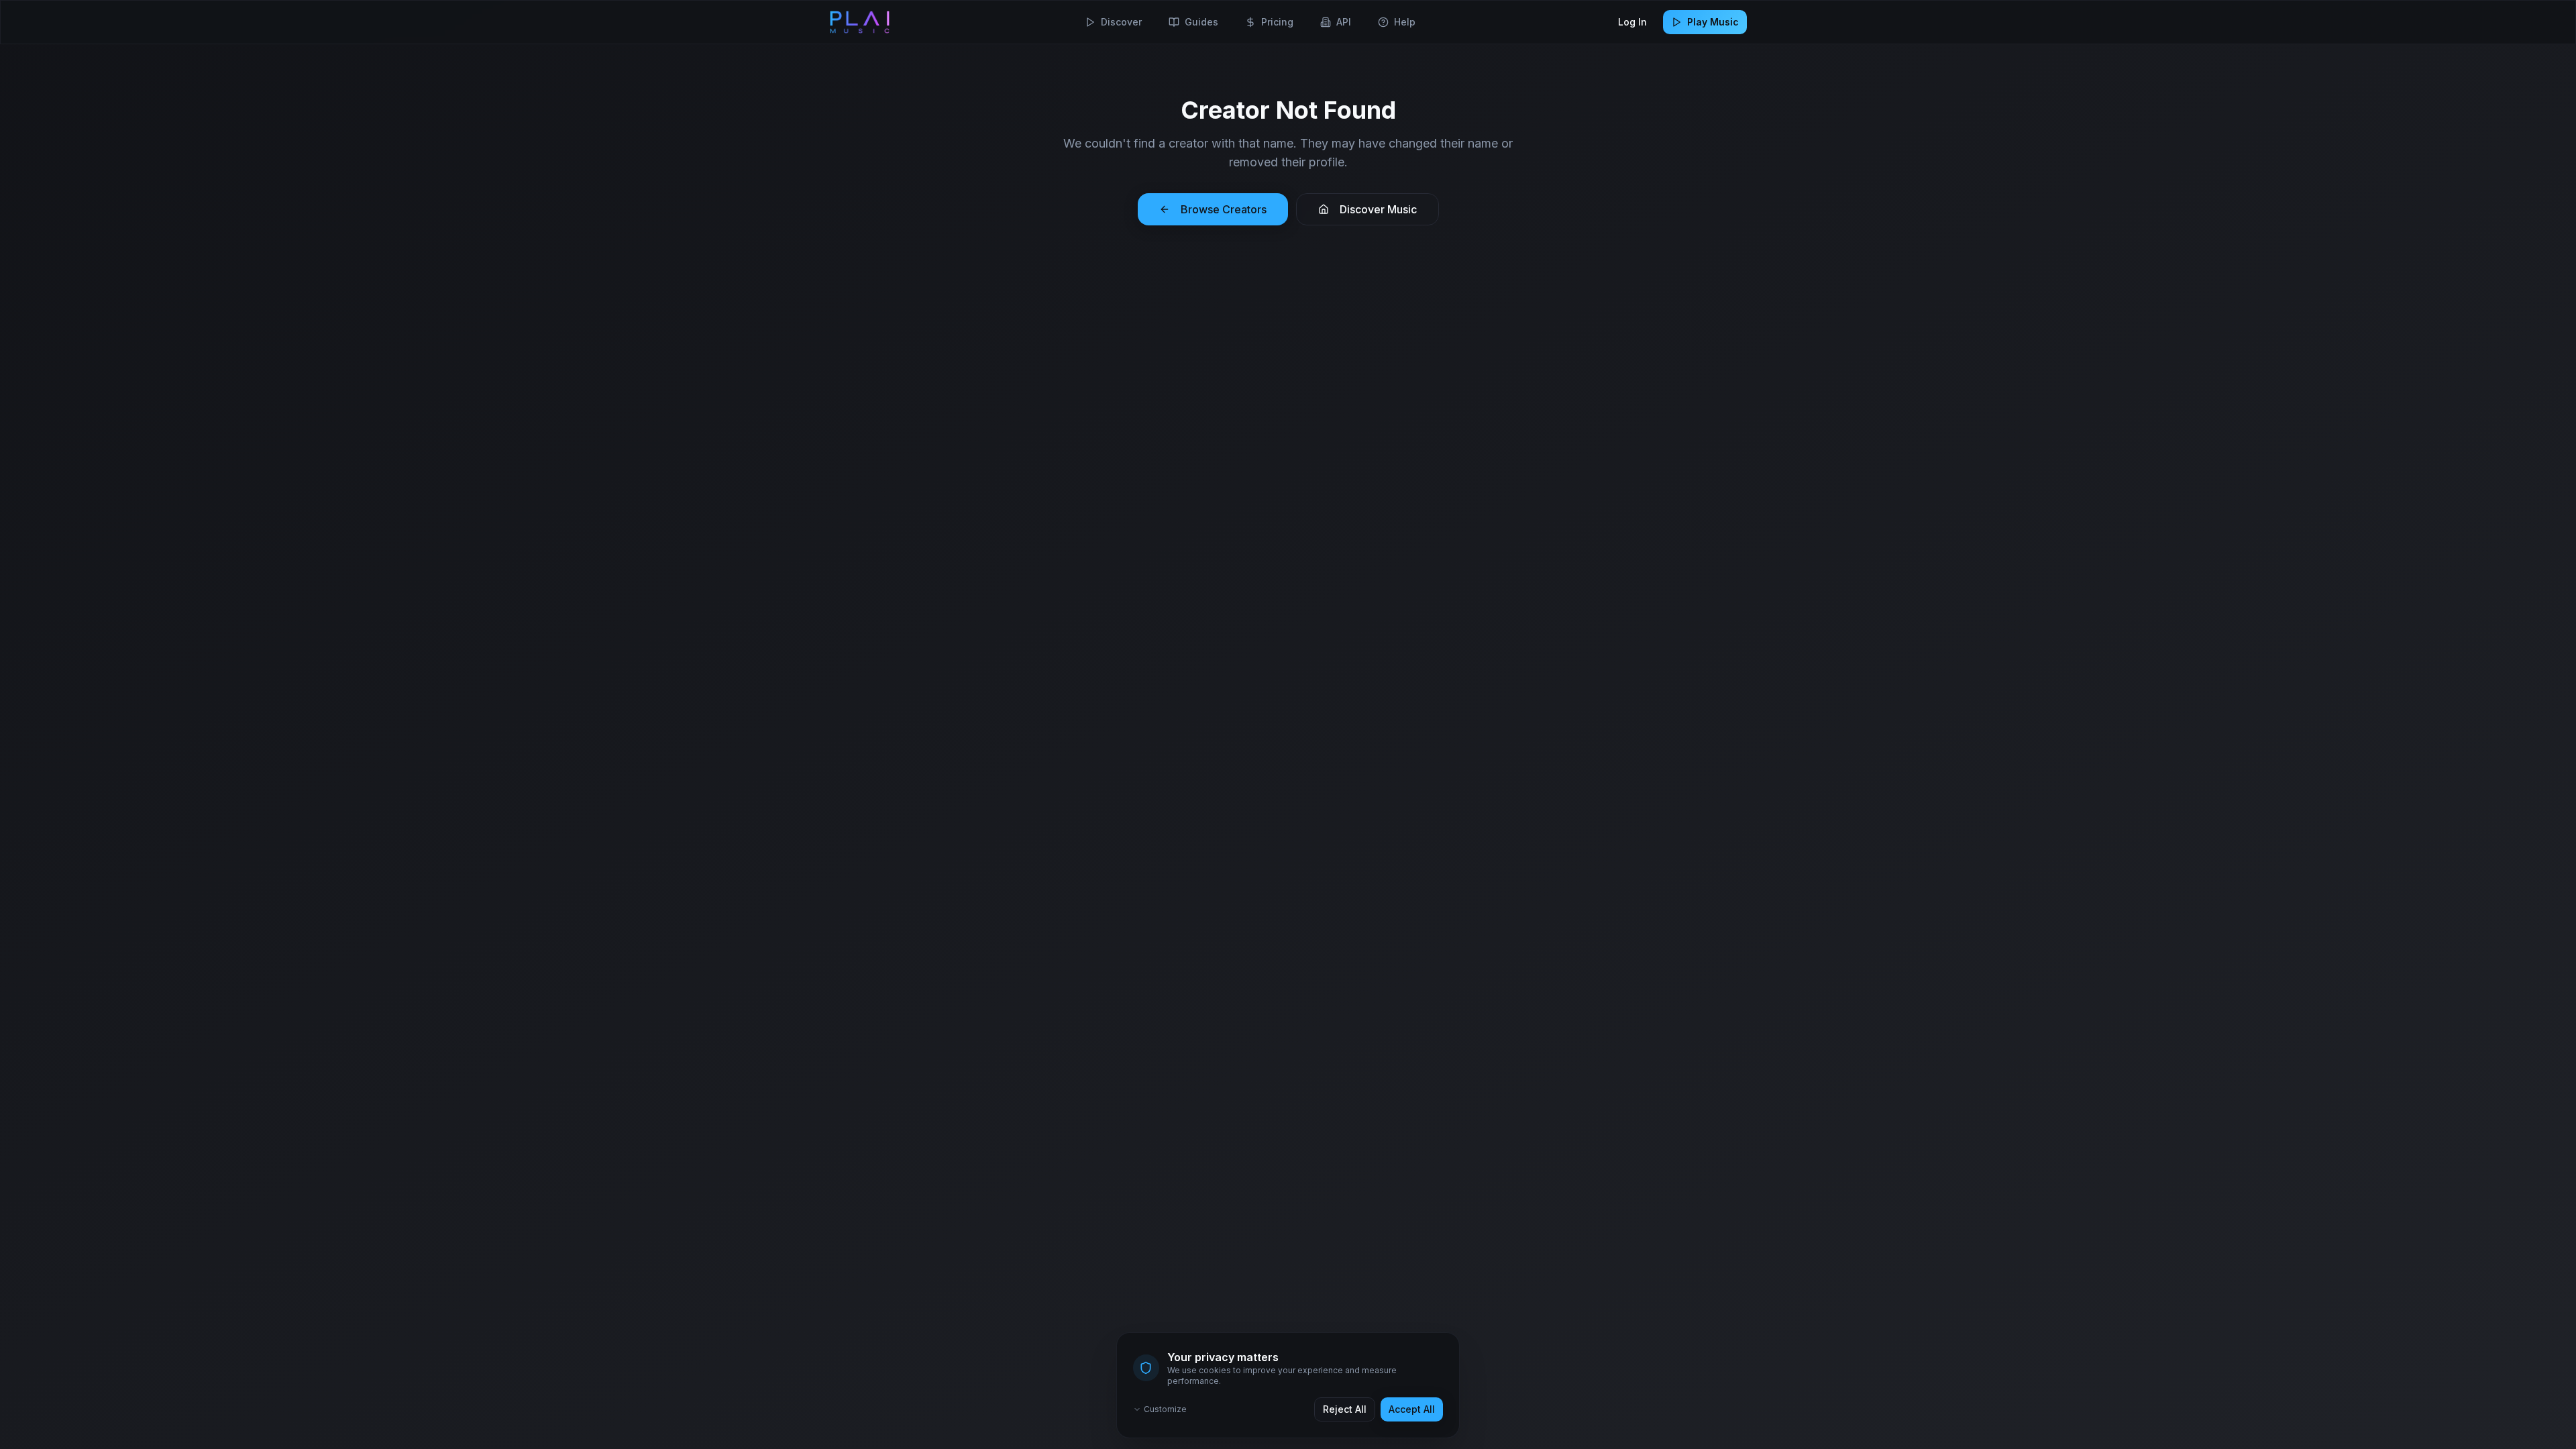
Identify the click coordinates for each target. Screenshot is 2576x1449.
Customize (1165, 1409)
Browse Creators (1224, 209)
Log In (1632, 22)
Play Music (1713, 22)
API (1344, 22)
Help (1405, 22)
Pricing (1277, 22)
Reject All (1345, 1409)
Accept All (1412, 1409)
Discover (1121, 22)
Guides (1201, 22)
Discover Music (1378, 209)
